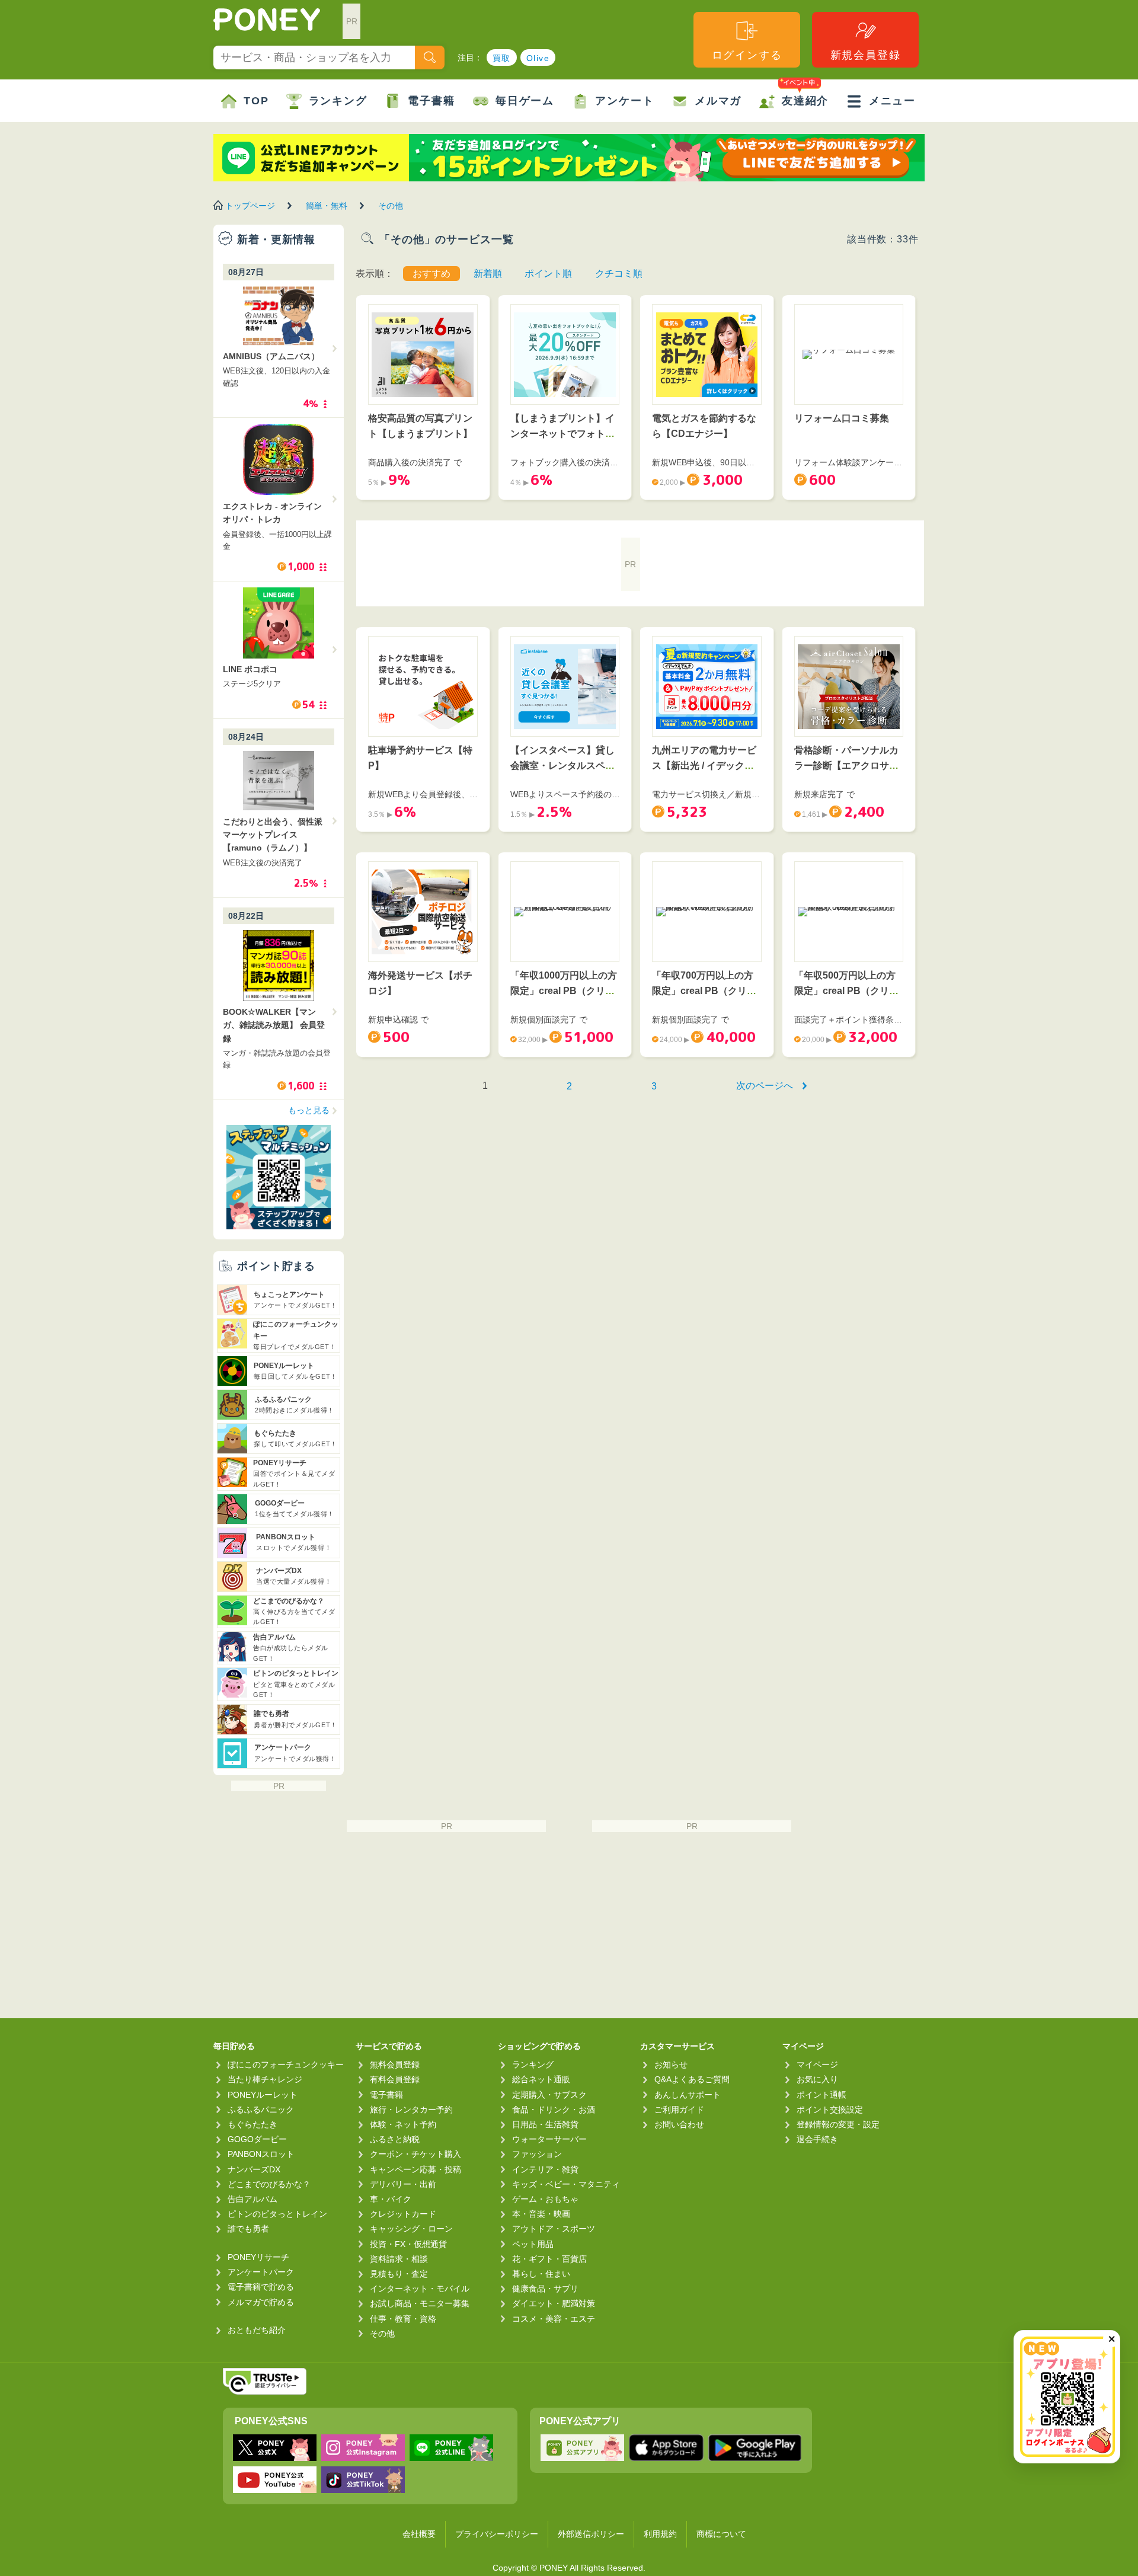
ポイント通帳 (821, 2095)
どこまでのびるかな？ (269, 2184)
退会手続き (817, 2139)
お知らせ (671, 2064)
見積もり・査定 (399, 2274)
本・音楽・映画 (541, 2214)
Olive (538, 58)
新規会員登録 (866, 55)
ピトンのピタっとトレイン (277, 2214)
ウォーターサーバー (549, 2139)
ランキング (338, 101)
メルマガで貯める (261, 2302)
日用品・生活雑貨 (545, 2124)
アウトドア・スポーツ (554, 2229)
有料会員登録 (395, 2079)
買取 (502, 58)
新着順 (488, 274)
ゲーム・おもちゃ (545, 2199)
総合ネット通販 (541, 2079)
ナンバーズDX (254, 2169)
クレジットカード (403, 2214)
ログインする (747, 55)
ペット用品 (533, 2244)
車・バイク (391, 2199)
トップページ (250, 206)
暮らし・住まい (541, 2274)
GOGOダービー (257, 2139)
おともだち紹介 (257, 2330)
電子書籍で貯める (261, 2287)
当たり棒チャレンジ (265, 2079)
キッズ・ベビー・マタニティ (566, 2184)
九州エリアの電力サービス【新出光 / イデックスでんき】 (704, 765)
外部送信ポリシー (591, 2534)
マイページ (817, 2064)
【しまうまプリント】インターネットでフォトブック (562, 433)
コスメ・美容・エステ (554, 2319)
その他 (391, 206)
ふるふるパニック (261, 2110)
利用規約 (660, 2534)
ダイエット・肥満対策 (554, 2303)
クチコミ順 (619, 274)
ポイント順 (548, 274)
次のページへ (765, 1086)
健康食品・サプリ (545, 2289)
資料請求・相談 (399, 2259)
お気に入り (817, 2079)
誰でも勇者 (248, 2229)
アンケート (624, 101)
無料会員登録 (395, 2064)
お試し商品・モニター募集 (420, 2303)
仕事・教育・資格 (403, 2319)
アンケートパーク (261, 2272)
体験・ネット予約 (403, 2124)
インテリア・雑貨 (545, 2169)
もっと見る (309, 1110)
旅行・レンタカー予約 (411, 2110)
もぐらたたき (252, 2124)
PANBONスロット (261, 2154)
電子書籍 (431, 101)
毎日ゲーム (525, 101)
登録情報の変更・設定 (838, 2124)
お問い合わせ (679, 2124)
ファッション (537, 2154)
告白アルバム (252, 2199)
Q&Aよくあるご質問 (692, 2079)
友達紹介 (805, 101)
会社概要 (419, 2534)
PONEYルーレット (263, 2095)
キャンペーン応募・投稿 (415, 2169)
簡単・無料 (327, 206)
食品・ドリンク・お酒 (554, 2110)
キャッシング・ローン (411, 2229)
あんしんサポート (688, 2095)
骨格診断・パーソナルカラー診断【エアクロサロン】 (846, 765)
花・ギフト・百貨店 (549, 2259)
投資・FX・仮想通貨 (408, 2244)
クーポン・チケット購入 (415, 2154)
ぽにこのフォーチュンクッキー (286, 2064)
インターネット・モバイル (420, 2289)
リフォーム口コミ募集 (842, 418)
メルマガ (718, 101)
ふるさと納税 (395, 2139)
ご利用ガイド (679, 2110)
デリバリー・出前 (403, 2184)
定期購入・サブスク (549, 2095)
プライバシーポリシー (497, 2534)
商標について (721, 2534)
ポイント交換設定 (830, 2110)
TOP (256, 101)
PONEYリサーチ (258, 2257)
